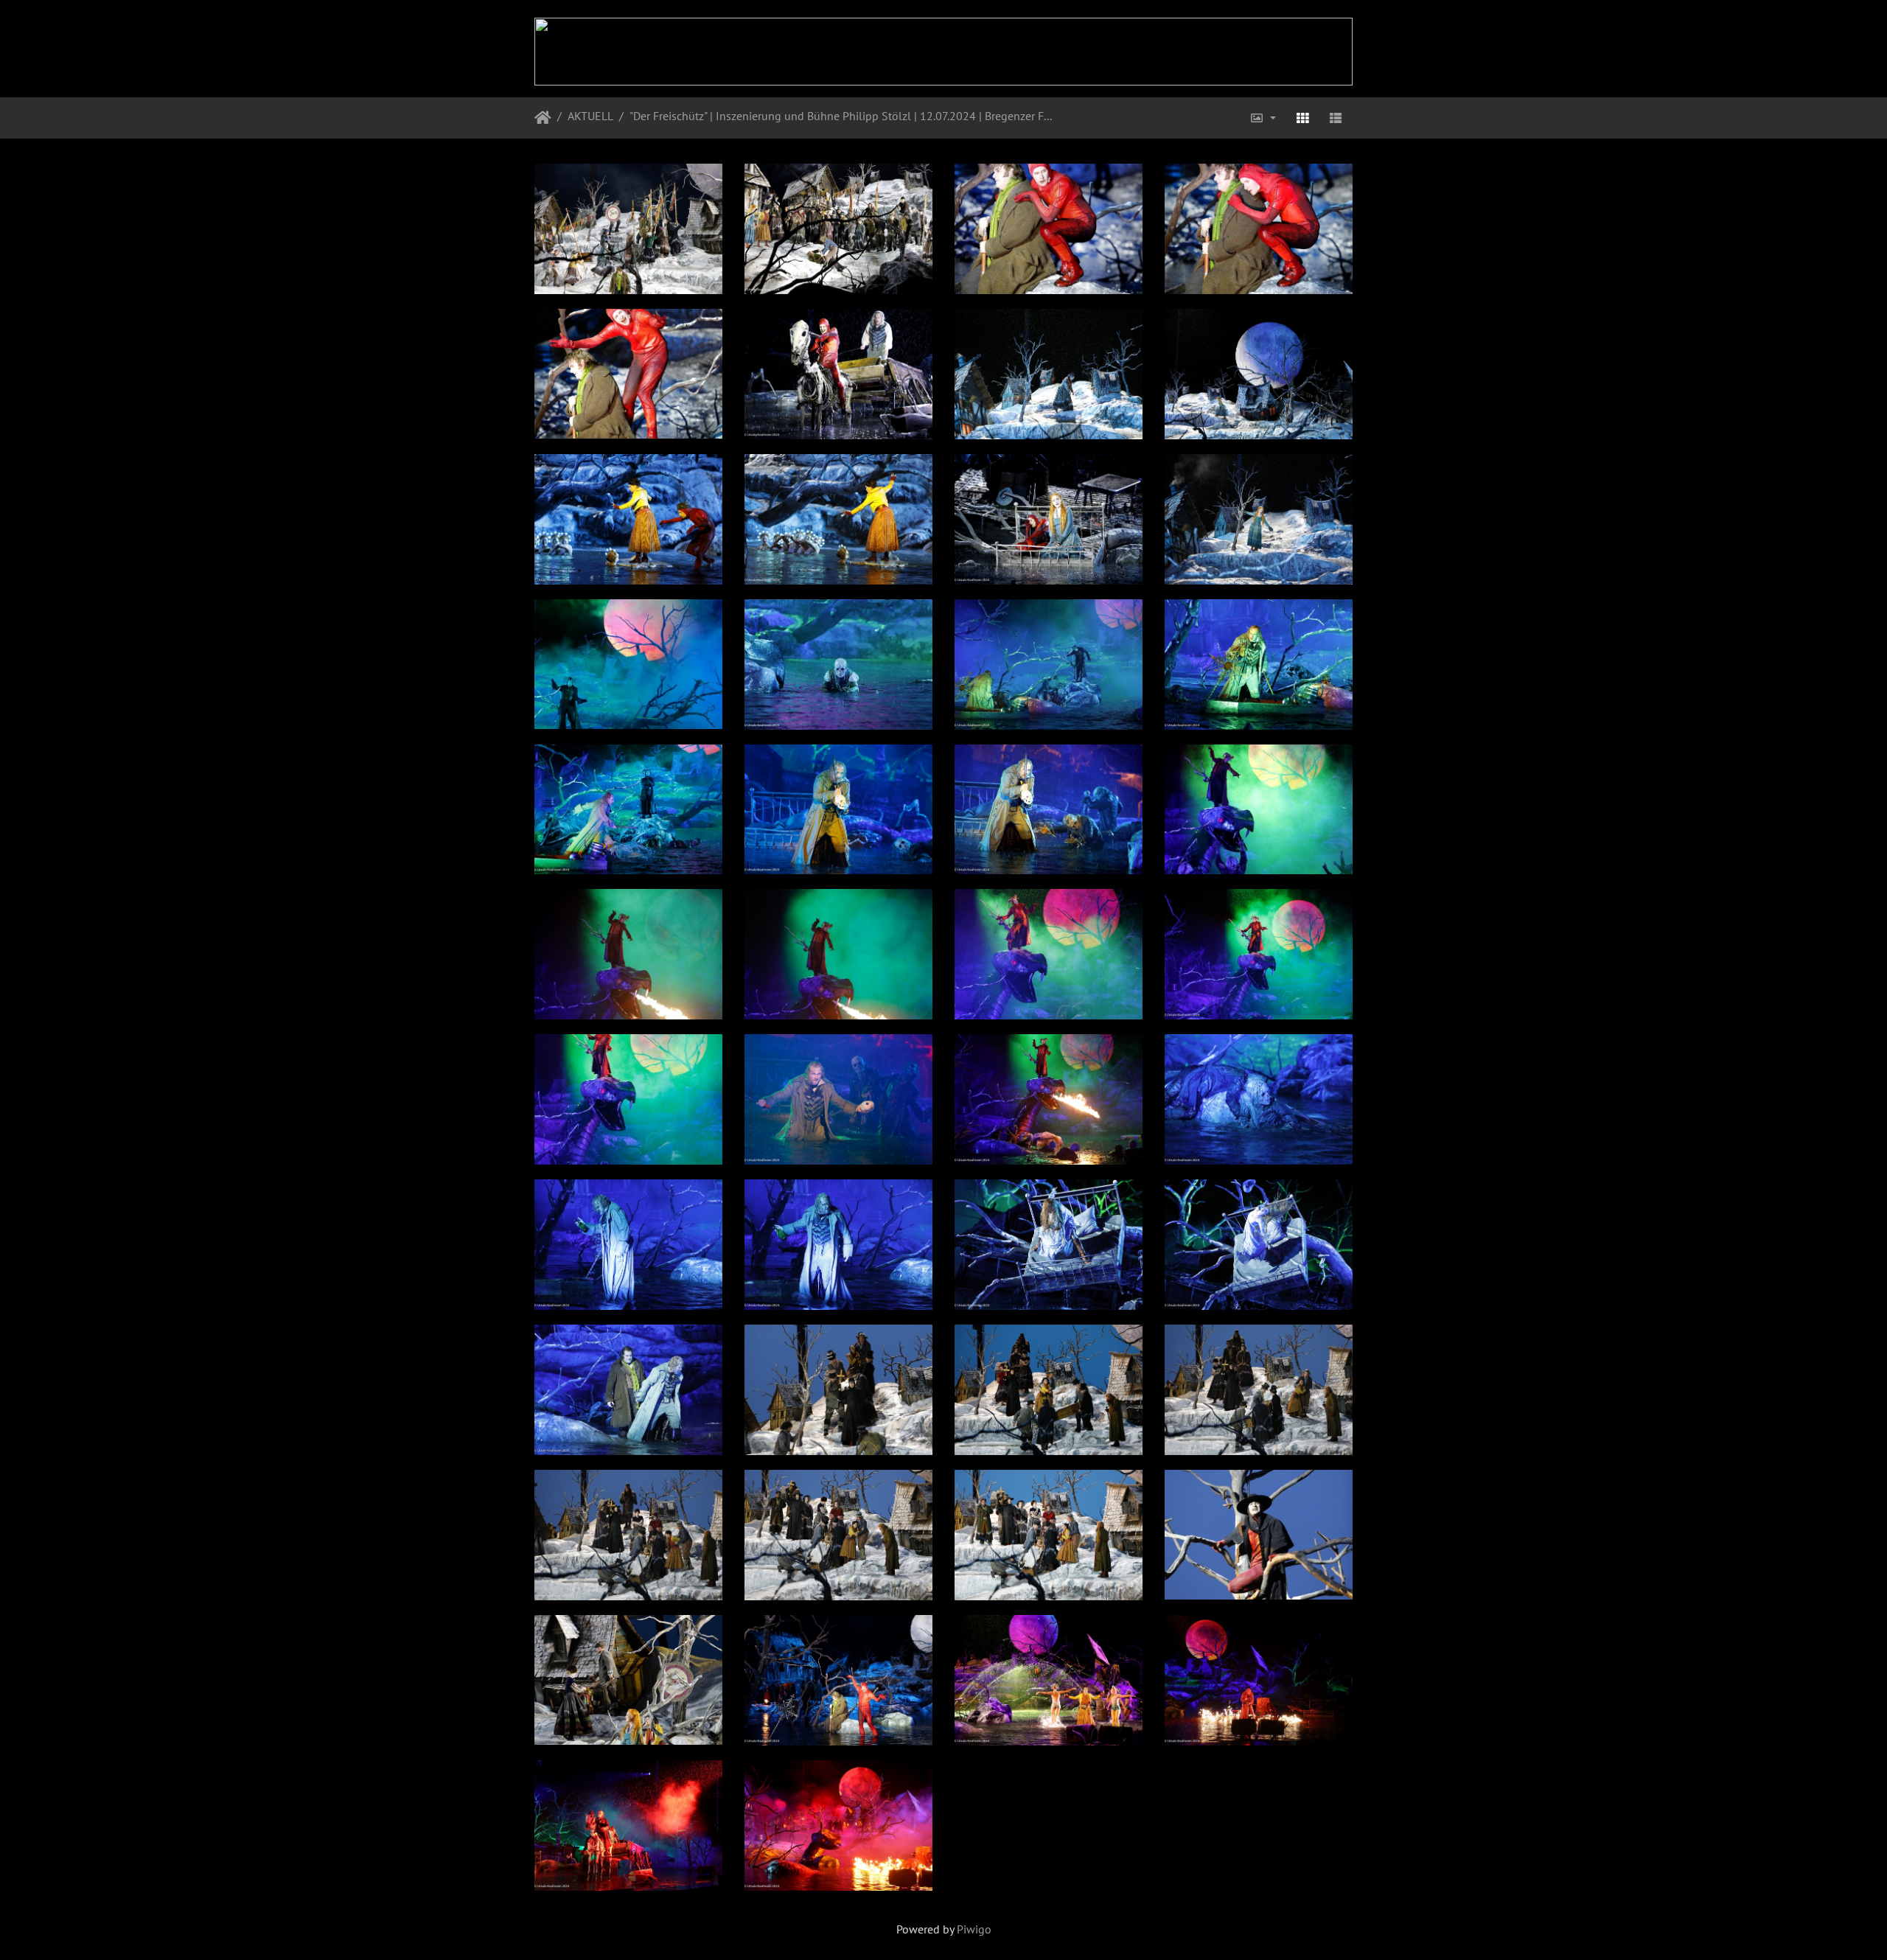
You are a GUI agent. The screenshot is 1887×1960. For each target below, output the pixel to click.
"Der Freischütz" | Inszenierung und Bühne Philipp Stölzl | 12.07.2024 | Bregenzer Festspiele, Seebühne (843, 116)
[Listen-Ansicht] (1336, 118)
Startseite (543, 118)
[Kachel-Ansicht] (1302, 118)
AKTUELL (590, 116)
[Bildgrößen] (1263, 118)
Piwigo (974, 1929)
